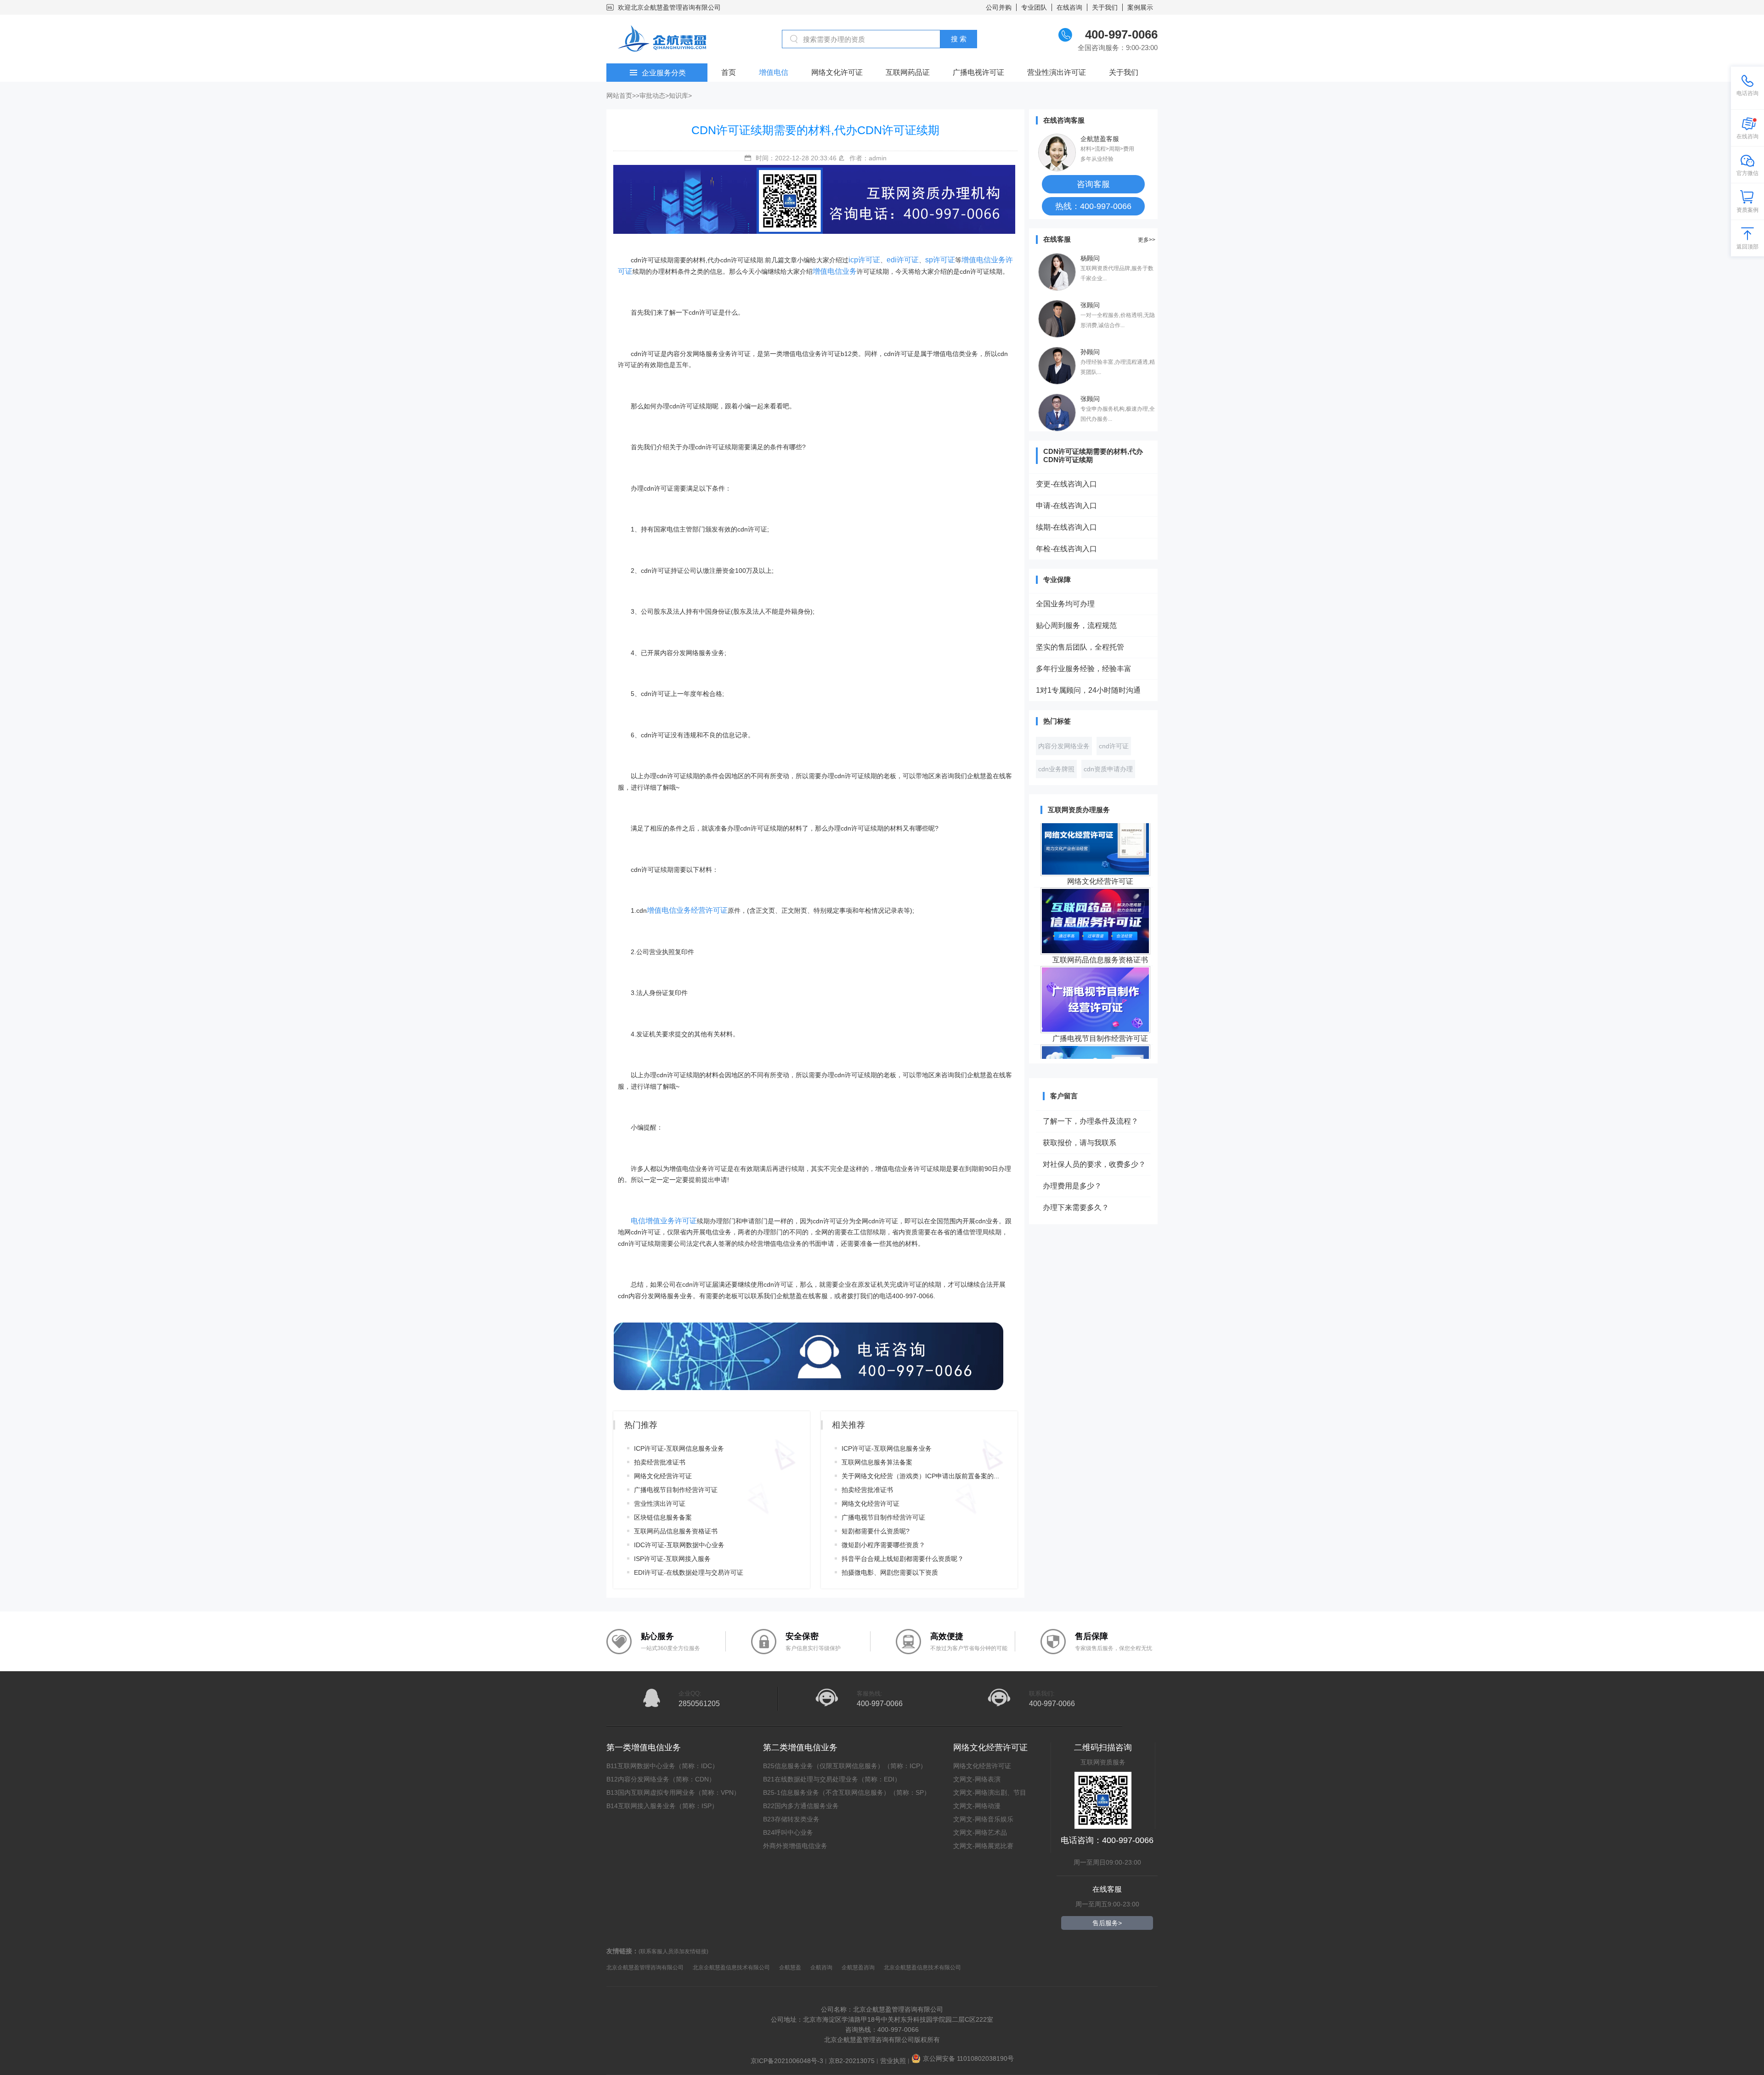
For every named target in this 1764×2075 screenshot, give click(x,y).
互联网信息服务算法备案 (877, 1462)
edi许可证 (903, 260)
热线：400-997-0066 (1093, 206)
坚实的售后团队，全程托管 (1080, 647)
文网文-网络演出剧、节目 (990, 1792)
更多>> (1147, 240)
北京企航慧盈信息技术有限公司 (731, 1968)
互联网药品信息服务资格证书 (676, 1531)
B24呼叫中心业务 (788, 1832)
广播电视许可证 (978, 72)
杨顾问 (1090, 258)
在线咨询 (1069, 7)
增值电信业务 (835, 271)
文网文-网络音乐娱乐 (983, 1819)
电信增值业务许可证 (664, 1221)
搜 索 (959, 39)
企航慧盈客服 (1100, 139)
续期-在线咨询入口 (1066, 527)
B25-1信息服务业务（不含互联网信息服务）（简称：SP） (847, 1792)
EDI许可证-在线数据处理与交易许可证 (689, 1572)
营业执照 (893, 2061)
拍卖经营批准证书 (660, 1462)
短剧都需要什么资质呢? (876, 1531)
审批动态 (652, 96)
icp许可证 (864, 260)
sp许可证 (940, 260)
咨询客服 (1093, 184)
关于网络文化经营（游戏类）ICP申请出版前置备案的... (920, 1476)
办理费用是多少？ (1072, 1152)
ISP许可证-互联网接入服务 (672, 1559)
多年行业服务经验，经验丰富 (1084, 669)
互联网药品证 (908, 72)
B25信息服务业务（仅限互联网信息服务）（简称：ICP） (845, 1766)
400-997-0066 (880, 1704)
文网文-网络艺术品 (980, 1832)
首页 (729, 72)
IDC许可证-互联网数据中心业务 (679, 1545)
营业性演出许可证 (1057, 72)
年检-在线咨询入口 (1066, 549)
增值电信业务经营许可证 (687, 910)
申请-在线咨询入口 (1066, 506)
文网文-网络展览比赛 (983, 1846)
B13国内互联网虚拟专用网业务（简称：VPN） (673, 1792)
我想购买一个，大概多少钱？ (1091, 1196)
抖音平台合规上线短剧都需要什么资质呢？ (903, 1559)
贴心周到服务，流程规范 (1076, 625)
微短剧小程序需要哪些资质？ (883, 1545)
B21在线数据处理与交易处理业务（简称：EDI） (832, 1779)
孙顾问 (1090, 352)
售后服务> (1107, 1923)
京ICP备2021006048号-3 (787, 2061)
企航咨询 (821, 1968)
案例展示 (1140, 7)
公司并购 (999, 7)
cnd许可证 (1114, 746)
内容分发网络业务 (1064, 746)
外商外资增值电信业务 (795, 1846)
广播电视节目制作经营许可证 (676, 1490)
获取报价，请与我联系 (1080, 1109)
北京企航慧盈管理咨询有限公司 (645, 1968)
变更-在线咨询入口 (1066, 484)
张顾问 (1090, 305)
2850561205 (699, 1704)
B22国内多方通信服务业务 (801, 1806)
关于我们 (1105, 7)
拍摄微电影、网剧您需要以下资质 (890, 1572)
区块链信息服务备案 (663, 1517)
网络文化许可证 (837, 72)
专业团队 (1034, 7)
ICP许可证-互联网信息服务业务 (679, 1448)
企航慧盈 (790, 1968)
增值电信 (774, 72)
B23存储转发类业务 (791, 1819)
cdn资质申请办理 (1108, 769)
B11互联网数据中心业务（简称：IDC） (662, 1766)
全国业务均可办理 (1065, 604)
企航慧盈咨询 (858, 1968)
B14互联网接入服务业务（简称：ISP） (662, 1806)
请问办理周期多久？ (1076, 1217)
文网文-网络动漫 (977, 1806)
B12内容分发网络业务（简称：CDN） (661, 1779)
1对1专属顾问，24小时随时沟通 (1088, 690)
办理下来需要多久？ (1076, 1174)
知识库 (678, 96)
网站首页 (619, 96)
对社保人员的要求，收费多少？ (1094, 1131)
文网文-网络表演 (977, 1779)
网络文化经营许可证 (663, 1476)
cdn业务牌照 (1056, 769)
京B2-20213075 (852, 2061)
